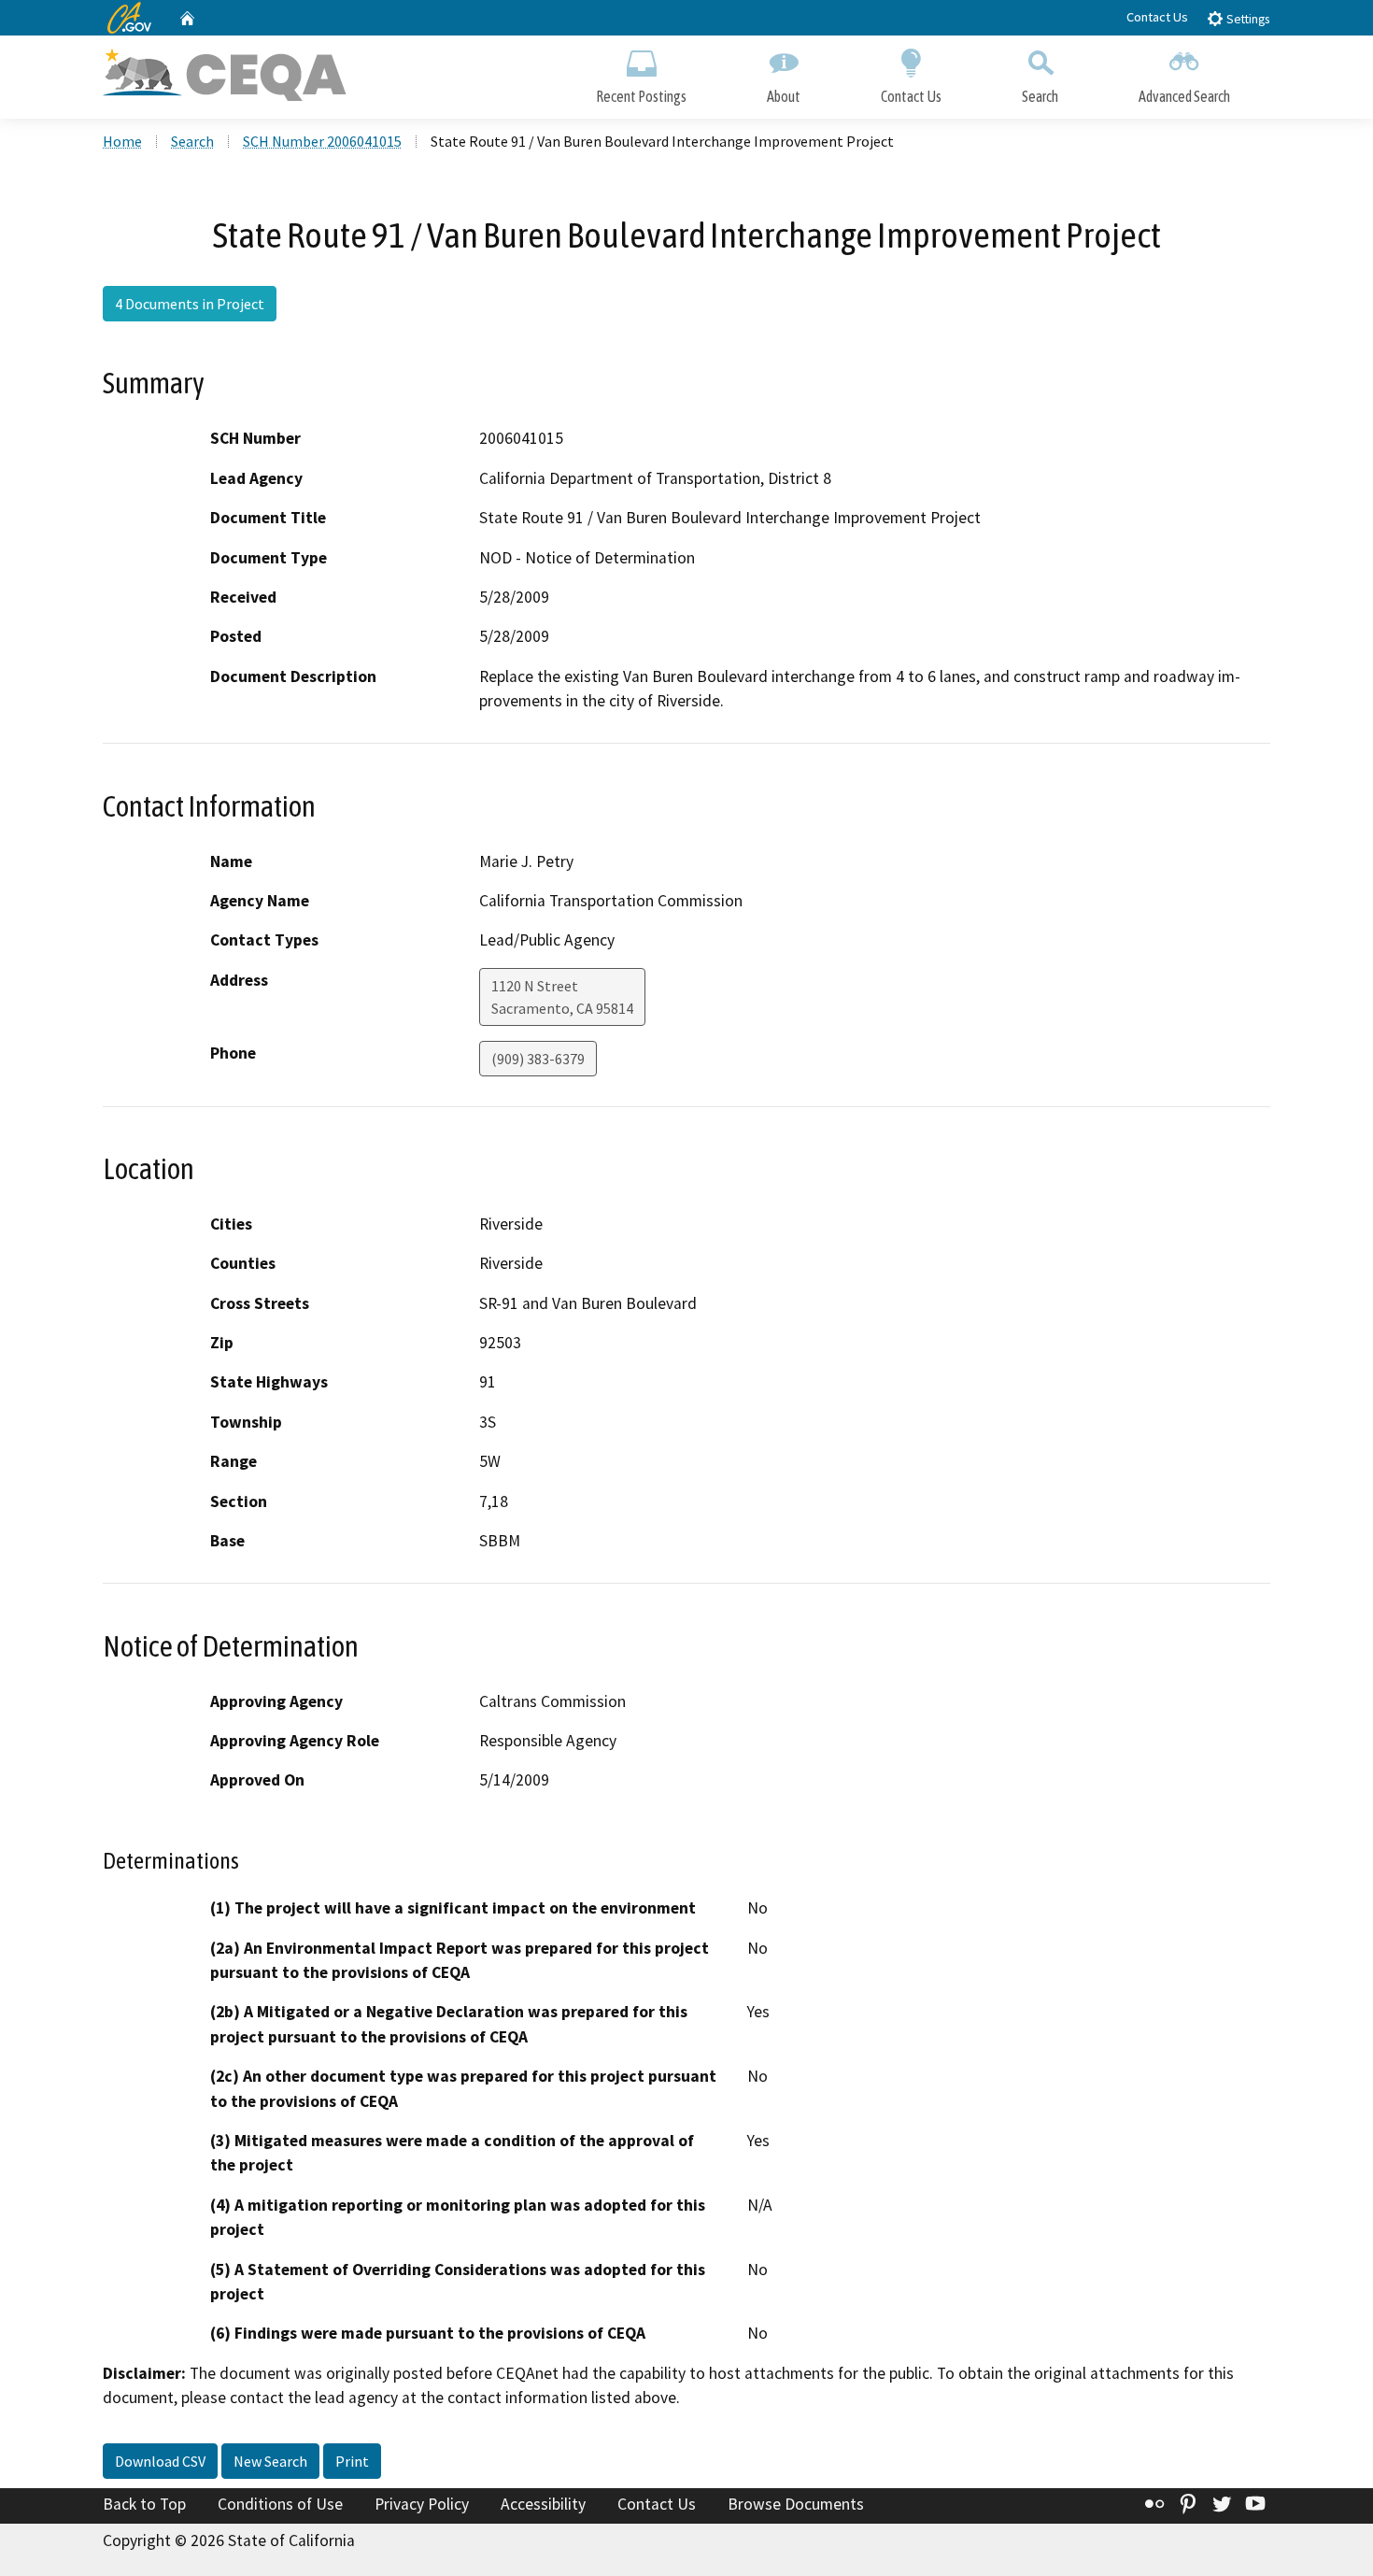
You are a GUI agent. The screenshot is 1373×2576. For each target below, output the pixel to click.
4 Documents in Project (190, 304)
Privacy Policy (422, 2504)
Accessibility (543, 2504)
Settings (1246, 19)
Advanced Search (1184, 96)
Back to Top (144, 2504)
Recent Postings (641, 96)
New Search (270, 2461)
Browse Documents (796, 2504)
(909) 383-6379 (538, 1059)
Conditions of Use (280, 2504)
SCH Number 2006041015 (322, 141)
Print (352, 2461)
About (784, 96)
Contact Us (1157, 17)
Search (1040, 96)
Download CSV (160, 2461)
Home (122, 141)
